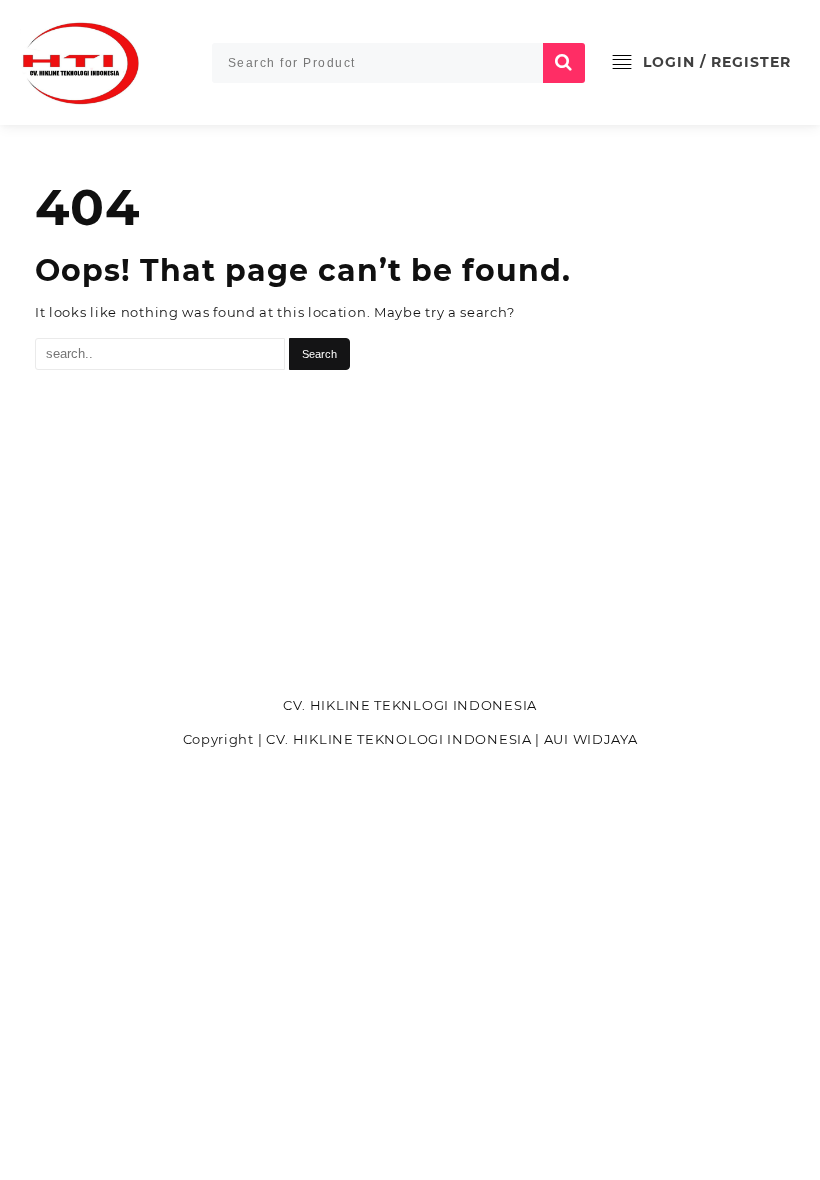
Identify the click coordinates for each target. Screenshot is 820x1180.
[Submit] (564, 63)
